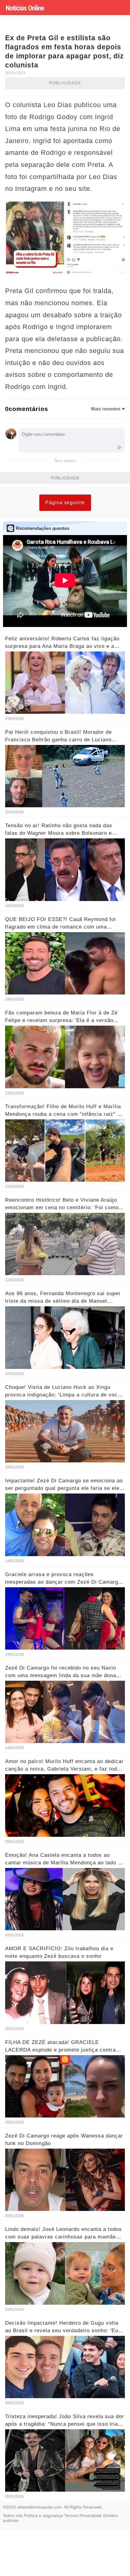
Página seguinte (65, 503)
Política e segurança (43, 2516)
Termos (71, 2516)
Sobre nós (13, 2516)
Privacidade (91, 2516)
